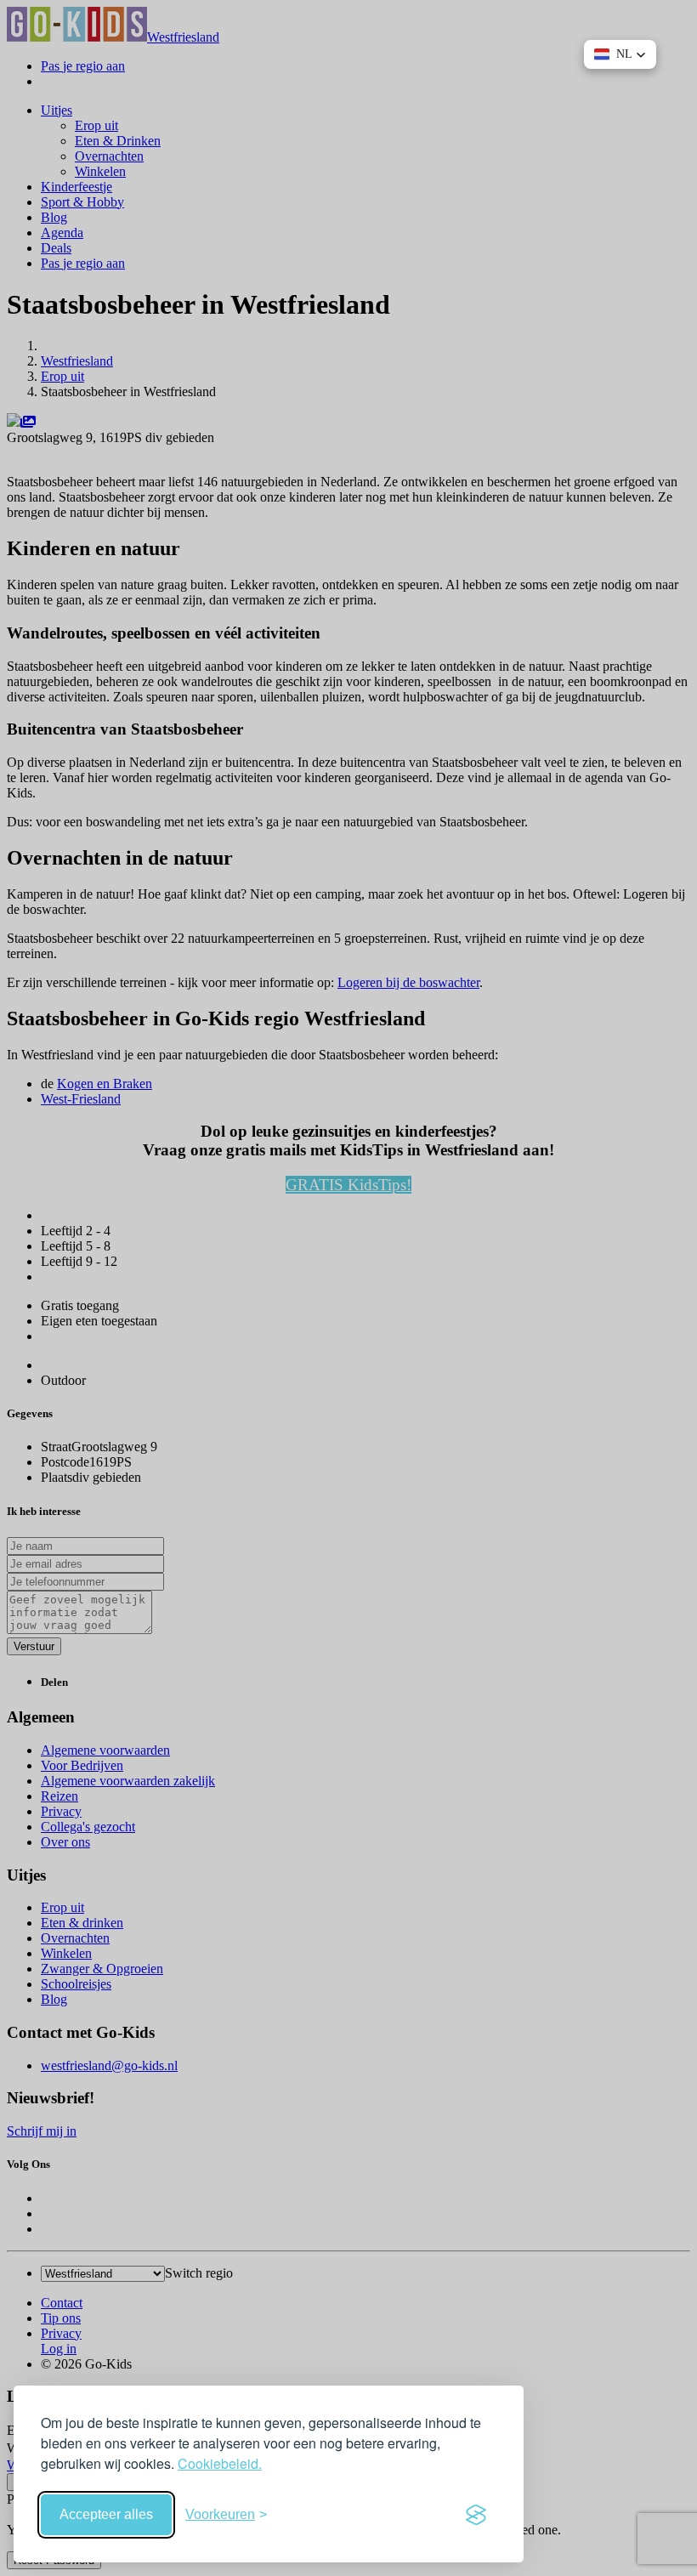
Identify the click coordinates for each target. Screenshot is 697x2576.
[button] (620, 54)
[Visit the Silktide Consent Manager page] (476, 2515)
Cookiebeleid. (220, 2463)
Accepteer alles (106, 2514)
